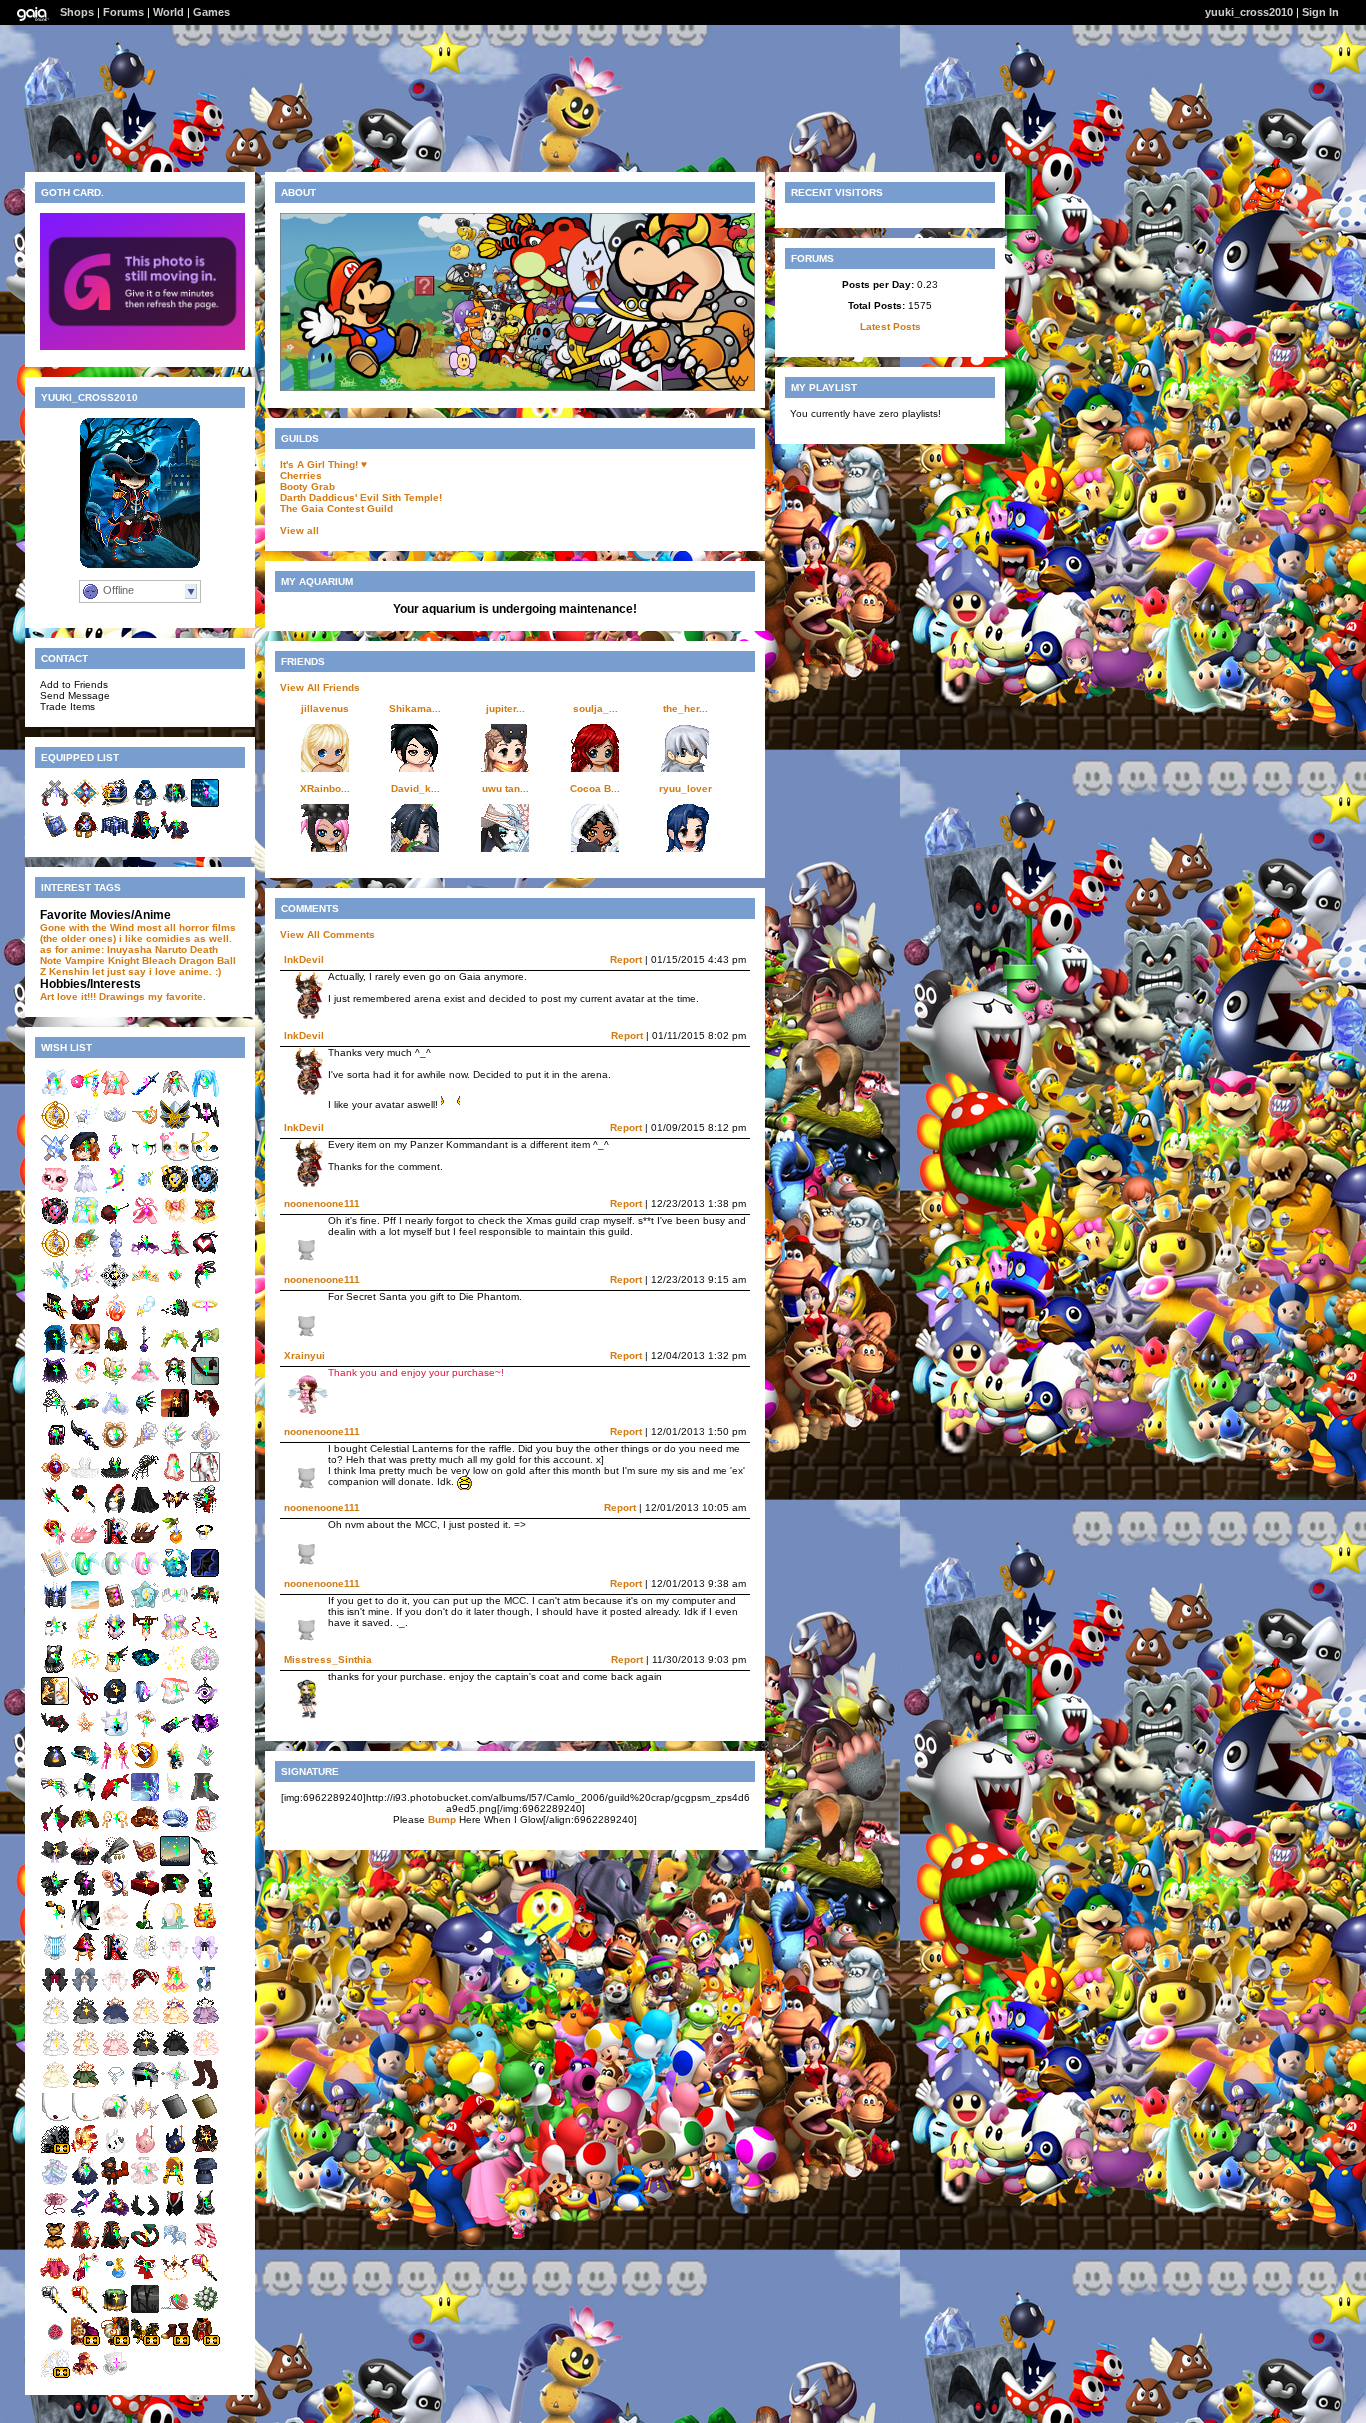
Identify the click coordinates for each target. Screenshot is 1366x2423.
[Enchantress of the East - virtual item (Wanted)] (175, 1254)
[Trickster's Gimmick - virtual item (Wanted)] (55, 1638)
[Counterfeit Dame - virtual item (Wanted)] (145, 2054)
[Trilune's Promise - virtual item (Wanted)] (115, 1286)
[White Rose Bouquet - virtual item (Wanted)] (205, 2310)
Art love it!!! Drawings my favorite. (123, 996)
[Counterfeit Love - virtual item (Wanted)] (55, 2054)
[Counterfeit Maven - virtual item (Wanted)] (145, 2022)
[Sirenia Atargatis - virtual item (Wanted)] (175, 1574)
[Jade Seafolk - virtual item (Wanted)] (85, 1574)
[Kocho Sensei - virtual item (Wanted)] (115, 2118)
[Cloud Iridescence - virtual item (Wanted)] (55, 1094)
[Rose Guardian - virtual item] (175, 804)
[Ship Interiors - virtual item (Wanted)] (205, 1382)
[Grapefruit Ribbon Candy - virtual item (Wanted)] (115, 1990)
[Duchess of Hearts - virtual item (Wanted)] (205, 2278)
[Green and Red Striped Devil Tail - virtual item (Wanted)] (145, 2246)
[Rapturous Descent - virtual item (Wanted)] (115, 1926)
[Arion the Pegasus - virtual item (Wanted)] (55, 1894)
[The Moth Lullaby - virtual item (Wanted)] (145, 1638)
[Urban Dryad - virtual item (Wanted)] (175, 1894)
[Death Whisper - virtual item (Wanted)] (85, 1446)
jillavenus (325, 708)
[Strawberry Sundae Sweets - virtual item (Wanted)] (85, 1542)
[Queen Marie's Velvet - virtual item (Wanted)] (85, 1382)
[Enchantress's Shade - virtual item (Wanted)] (145, 1254)
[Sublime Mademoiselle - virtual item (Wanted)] (85, 2150)
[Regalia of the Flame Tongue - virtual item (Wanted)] (85, 1670)
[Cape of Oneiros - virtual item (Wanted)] (55, 1382)
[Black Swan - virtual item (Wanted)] (115, 1478)
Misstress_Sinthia (328, 1659)
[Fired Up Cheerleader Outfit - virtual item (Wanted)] (55, 2246)
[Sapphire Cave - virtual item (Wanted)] (145, 1798)
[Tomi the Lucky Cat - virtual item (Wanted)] (205, 1926)
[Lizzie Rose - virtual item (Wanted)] (55, 1510)
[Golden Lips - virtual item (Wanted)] (85, 2118)
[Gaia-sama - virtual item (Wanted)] (85, 1350)
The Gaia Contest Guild (336, 508)
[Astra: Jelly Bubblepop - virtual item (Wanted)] (145, 1606)
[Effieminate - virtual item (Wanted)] (205, 1510)
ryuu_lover (685, 788)
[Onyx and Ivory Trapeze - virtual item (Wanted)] (55, 1670)
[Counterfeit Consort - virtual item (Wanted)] (175, 2054)
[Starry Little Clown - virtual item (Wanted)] (115, 1638)
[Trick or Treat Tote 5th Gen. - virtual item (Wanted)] (55, 1766)
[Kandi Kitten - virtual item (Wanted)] (115, 1094)
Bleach (159, 960)
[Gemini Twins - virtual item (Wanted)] (85, 1190)
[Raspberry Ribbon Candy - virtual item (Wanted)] (55, 1990)
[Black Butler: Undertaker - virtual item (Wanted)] (115, 1862)
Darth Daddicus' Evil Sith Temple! (361, 497)
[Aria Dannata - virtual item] (115, 836)
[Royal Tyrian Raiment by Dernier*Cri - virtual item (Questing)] (85, 2342)
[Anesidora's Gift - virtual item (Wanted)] (55, 1606)
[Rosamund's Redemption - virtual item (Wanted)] (145, 1446)
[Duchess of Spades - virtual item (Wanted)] (55, 2310)
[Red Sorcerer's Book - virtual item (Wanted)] (145, 1862)
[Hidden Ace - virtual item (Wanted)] (115, 1958)
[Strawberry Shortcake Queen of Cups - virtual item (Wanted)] (55, 1542)
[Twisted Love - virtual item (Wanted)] (55, 1446)
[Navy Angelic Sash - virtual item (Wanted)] (85, 2214)
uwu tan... (505, 788)
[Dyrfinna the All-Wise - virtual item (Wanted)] (175, 1766)
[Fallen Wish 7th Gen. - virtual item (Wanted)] (85, 1126)
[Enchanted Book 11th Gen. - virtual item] (55, 836)
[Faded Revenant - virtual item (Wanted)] (175, 1446)
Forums (123, 12)
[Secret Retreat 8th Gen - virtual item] (115, 804)
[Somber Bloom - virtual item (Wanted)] (55, 1862)
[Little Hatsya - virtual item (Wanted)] (115, 1734)
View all (299, 530)
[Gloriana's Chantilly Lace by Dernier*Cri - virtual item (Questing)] (55, 2374)
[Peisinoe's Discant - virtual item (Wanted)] (145, 1126)
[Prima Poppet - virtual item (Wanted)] (145, 1222)
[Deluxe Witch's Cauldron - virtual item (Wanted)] (115, 2310)
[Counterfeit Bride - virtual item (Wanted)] (55, 2022)
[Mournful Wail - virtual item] (205, 804)
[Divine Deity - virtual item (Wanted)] (115, 1830)
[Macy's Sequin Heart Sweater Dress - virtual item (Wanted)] (205, 2182)
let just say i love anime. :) (156, 971)
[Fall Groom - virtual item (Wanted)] (205, 2150)
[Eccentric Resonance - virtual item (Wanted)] (175, 1734)
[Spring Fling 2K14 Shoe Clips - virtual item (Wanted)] (175, 2246)
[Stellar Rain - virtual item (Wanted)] (145, 1734)
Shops (77, 12)
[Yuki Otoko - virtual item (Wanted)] (145, 1094)
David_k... (415, 788)
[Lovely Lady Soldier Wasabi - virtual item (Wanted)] (175, 1286)
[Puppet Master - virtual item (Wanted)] (115, 1670)
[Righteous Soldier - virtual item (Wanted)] (85, 2278)
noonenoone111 (322, 1203)
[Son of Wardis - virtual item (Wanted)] (115, 2182)
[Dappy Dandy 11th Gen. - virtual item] (85, 804)
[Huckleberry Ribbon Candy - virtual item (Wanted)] (85, 1990)
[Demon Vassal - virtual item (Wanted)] (205, 1542)
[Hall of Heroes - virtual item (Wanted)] (145, 2310)
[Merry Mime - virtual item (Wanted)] (175, 1606)
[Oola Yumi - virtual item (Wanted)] (115, 2150)
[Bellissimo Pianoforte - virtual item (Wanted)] (85, 1798)
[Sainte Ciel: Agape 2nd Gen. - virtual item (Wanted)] (205, 1446)
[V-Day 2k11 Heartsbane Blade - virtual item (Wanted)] (205, 1862)
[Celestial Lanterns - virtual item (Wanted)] (205, 1702)
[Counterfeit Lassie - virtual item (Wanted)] (55, 2086)
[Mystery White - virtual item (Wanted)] (115, 1798)
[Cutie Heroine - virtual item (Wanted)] (205, 1254)
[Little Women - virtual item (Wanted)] (55, 2214)
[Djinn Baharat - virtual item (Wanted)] (85, 1958)
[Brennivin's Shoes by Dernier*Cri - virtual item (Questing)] (175, 2342)
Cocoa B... (595, 788)
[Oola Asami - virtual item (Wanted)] (145, 2150)
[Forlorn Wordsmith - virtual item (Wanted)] (115, 1702)
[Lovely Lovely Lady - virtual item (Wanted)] (145, 1286)
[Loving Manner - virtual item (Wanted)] (175, 1158)
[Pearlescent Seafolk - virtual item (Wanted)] (115, 1574)
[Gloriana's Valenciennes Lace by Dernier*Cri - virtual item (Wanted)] (55, 2150)
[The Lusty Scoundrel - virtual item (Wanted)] (115, 1606)
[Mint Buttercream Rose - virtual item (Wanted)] (85, 1254)
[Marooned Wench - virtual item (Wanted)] (55, 1414)
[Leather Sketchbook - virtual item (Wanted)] (205, 2118)
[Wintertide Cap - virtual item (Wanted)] (175, 1830)
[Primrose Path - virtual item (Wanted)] (55, 1830)
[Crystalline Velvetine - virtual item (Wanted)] (175, 1638)
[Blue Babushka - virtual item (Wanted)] (55, 1350)
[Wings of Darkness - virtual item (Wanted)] (145, 2214)
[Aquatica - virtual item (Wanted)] (145, 1702)
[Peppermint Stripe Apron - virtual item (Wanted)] (205, 1830)
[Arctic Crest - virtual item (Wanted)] (115, 1414)
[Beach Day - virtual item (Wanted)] (85, 1606)
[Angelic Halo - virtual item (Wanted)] (205, 1318)
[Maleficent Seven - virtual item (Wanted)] (205, 1734)
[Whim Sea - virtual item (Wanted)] (55, 1798)
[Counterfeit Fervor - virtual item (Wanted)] (205, 2022)
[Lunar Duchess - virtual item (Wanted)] (115, 2214)
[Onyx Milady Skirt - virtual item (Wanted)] (145, 1510)
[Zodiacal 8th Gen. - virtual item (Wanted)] (55, 1126)
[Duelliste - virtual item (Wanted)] (115, 2374)
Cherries (301, 475)
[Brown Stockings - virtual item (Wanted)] (205, 2086)
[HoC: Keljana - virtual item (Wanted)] (85, 1318)
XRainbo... (325, 788)
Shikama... (415, 708)
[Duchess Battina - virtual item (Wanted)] (175, 2278)
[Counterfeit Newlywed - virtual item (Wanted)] (85, 2054)
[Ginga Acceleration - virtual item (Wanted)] (55, 1734)
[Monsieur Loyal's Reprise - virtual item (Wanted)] (205, 1606)
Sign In (1320, 12)
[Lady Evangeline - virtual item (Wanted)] (55, 1286)
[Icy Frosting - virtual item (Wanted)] (175, 2086)
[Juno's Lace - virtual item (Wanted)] (205, 1670)
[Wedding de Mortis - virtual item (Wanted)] (175, 1478)
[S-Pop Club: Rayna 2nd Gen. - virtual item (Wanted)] (205, 1190)
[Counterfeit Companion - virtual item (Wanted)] (115, 2054)
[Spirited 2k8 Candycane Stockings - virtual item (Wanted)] (205, 2246)
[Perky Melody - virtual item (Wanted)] (205, 1094)
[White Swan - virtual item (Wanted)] (85, 1478)
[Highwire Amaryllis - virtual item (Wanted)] (115, 1222)
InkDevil (304, 959)
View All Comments (327, 934)
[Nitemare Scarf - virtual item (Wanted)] (205, 1126)
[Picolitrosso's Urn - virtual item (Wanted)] (115, 1254)
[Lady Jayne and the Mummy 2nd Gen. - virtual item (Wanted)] (205, 1990)
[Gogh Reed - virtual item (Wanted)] (175, 1542)
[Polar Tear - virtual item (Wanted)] (55, 1158)
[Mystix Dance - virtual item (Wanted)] (145, 2182)
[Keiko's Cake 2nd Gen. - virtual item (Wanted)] (55, 1574)
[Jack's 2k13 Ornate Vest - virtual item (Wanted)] (175, 2214)
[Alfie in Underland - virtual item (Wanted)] (145, 2086)
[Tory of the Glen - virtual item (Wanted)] (145, 1926)
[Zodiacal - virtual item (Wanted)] (55, 1254)
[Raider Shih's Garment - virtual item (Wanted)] (205, 2214)
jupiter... (505, 708)
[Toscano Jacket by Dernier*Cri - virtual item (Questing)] (145, 2342)
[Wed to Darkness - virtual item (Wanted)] (85, 1862)
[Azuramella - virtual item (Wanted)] (115, 1126)
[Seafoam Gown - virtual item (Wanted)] (55, 2182)
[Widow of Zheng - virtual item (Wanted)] (175, 1382)
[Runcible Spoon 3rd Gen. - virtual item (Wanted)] (115, 1894)
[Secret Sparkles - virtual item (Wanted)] (175, 1670)
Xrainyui (304, 1355)
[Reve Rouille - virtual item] (85, 836)
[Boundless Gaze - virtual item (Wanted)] (175, 1862)
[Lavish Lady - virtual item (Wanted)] (145, 1990)
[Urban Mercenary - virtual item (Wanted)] (55, 1926)
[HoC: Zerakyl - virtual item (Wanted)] (175, 1510)
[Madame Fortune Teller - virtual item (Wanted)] (115, 1350)
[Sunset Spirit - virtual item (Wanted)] (85, 1286)
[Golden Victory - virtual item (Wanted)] (55, 1702)
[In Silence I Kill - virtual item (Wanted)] (85, 1926)
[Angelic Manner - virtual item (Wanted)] (205, 1158)
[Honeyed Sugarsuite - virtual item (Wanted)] (85, 2374)
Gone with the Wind (87, 927)
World (168, 12)
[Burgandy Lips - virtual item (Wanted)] (55, 2118)
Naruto (171, 949)
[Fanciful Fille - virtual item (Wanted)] (85, 2182)
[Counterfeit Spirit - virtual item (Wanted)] (115, 2022)
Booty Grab (307, 486)
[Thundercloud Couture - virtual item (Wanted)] (145, 1318)
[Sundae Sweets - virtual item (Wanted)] (145, 1542)
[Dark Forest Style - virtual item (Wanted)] (205, 1798)
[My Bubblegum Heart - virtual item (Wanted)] (175, 2310)
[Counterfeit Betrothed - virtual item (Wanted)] (205, 2054)
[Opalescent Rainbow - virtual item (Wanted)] (85, 1222)
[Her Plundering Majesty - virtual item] (145, 836)
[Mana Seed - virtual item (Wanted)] (145, 1190)
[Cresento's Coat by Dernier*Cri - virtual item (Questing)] (205, 2342)
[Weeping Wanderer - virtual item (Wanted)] (145, 1158)
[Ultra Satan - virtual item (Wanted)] (55, 1190)
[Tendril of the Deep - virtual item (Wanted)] (145, 1414)
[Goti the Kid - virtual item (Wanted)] (85, 1894)
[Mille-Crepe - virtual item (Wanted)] (175, 1222)
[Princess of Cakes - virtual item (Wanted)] (175, 1350)
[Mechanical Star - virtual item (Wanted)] (85, 1734)
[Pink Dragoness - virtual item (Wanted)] (115, 1766)
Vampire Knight (102, 960)
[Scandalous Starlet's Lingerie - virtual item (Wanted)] (205, 1222)
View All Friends (320, 687)
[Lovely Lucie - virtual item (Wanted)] (115, 1446)
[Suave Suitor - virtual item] (175, 836)
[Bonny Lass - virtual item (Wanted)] (85, 1414)
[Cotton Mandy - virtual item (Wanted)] (145, 2118)
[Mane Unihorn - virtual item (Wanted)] (175, 1798)
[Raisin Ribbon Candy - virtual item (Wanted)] (205, 1958)
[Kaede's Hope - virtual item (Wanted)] (85, 1094)
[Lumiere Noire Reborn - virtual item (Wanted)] (145, 1766)
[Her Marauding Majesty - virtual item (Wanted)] (85, 2246)
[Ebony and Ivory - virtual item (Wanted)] (175, 1318)
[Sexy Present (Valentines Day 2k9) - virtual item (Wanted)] (145, 1894)
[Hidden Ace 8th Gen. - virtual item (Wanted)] (115, 1542)
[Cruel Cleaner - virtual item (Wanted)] (85, 1510)
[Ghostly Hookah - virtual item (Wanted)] (145, 1350)
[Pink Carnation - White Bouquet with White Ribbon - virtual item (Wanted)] (55, 2342)
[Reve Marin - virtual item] (145, 804)
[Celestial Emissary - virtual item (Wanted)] (175, 1094)
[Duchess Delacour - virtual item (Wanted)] (115, 2278)
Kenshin (69, 971)
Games (211, 12)
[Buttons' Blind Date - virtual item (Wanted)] (85, 1638)
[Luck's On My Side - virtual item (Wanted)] (205, 1894)
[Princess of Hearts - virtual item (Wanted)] (85, 2310)
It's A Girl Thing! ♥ (323, 464)
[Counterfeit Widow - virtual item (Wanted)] (85, 2022)
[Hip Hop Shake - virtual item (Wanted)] (145, 1382)
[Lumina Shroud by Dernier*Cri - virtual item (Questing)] (115, 2342)
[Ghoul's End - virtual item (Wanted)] (175, 1414)
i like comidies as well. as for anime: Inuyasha (136, 944)
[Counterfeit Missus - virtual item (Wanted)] (175, 2022)
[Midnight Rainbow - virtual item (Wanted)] (115, 1190)
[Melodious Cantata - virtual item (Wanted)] (205, 1766)
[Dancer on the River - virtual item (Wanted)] (175, 1926)
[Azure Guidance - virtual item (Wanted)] (115, 2086)
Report (626, 959)
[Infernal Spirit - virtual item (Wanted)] (115, 1318)
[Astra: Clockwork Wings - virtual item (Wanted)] (175, 1126)
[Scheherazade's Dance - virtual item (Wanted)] (55, 2278)
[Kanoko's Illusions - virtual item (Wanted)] (115, 1158)
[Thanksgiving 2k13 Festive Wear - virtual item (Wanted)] (145, 1830)
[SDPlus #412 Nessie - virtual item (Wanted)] (85, 1158)
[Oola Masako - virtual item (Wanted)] (175, 2150)
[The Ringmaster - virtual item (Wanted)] (55, 1318)
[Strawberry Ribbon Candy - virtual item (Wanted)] (175, 1958)
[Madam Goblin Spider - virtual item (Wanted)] (145, 1478)
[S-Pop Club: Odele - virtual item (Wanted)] (55, 1222)
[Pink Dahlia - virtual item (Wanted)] (205, 1286)
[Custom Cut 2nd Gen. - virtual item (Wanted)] (85, 1702)
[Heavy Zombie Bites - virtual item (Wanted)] (205, 1478)
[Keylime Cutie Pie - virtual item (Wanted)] (115, 1382)
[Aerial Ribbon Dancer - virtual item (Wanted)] (205, 1638)
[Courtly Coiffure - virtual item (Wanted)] (115, 1510)
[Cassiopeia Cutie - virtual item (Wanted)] (175, 1702)
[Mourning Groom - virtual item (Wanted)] (205, 1414)
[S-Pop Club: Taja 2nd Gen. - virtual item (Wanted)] (175, 1190)
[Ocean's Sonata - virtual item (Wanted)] (55, 1958)
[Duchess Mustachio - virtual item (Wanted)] (145, 2278)
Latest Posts (890, 326)
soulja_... (595, 708)
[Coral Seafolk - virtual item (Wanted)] (145, 1574)
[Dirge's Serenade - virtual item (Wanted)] (85, 1830)
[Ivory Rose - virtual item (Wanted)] (145, 1958)
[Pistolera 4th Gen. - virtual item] (55, 804)
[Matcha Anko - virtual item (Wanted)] (205, 1350)
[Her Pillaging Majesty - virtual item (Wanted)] (115, 2246)
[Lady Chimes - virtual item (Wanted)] (175, 1990)
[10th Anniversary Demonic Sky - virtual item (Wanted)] (205, 1574)
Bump (442, 1819)
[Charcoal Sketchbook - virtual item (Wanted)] (175, 2118)
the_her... (685, 708)
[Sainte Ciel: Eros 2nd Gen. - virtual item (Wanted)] (55, 1478)
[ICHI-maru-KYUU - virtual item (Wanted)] (85, 1766)
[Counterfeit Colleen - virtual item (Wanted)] (85, 2086)
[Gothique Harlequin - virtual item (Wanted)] (145, 1670)
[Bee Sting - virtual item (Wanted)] (175, 2182)
